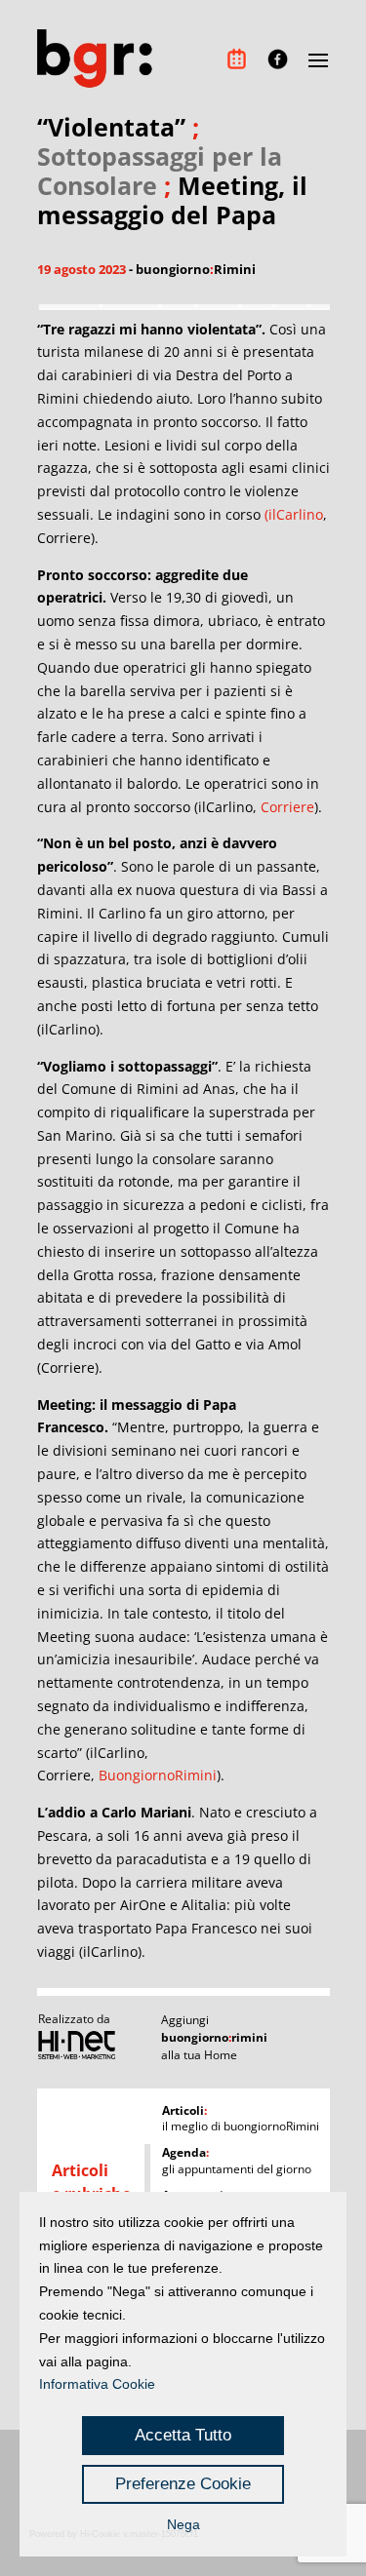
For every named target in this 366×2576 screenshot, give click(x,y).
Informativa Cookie (97, 2384)
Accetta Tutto (183, 2435)
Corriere (287, 807)
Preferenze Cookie (183, 2484)
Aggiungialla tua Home (214, 2037)
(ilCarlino (294, 514)
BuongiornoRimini (158, 1775)
